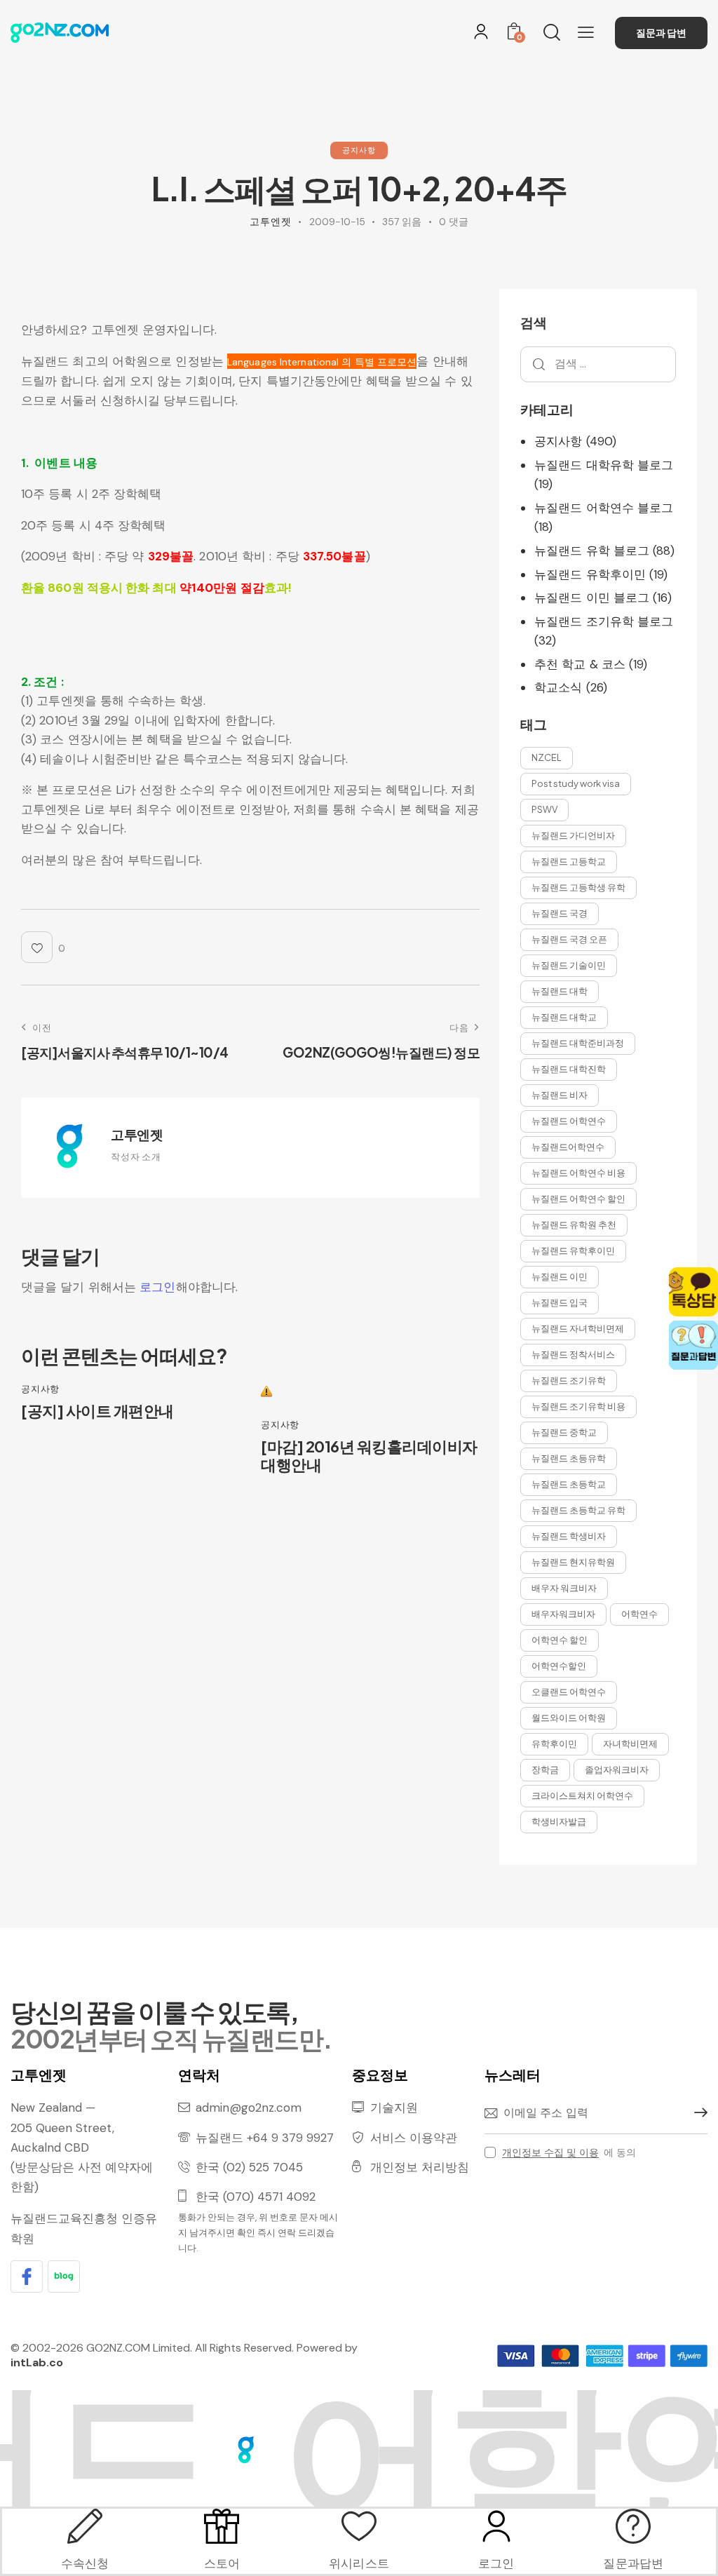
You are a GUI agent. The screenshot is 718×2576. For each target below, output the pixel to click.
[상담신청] (633, 2526)
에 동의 (569, 2152)
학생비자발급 (559, 1821)
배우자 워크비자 (564, 1588)
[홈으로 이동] (60, 33)
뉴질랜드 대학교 (564, 1017)
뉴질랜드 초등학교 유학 (578, 1510)
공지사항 (359, 150)
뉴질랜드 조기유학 (569, 1380)
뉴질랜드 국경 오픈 (569, 939)
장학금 (545, 1769)
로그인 (157, 1287)
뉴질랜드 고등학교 (569, 861)
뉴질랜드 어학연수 (569, 1121)
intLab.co (37, 2362)
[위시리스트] (359, 2526)
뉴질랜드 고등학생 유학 (578, 887)
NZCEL (547, 757)
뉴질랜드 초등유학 (569, 1458)
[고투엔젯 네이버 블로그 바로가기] (64, 2277)
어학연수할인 (559, 1666)
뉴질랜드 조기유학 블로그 (604, 621)
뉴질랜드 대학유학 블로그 (604, 465)
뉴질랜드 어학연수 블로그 (604, 508)
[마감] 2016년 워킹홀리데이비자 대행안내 (369, 1456)
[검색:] (598, 363)
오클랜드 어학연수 (569, 1692)
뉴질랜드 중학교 (564, 1432)
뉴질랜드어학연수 (568, 1147)
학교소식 (558, 687)
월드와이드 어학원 (569, 1718)
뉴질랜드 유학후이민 (590, 574)
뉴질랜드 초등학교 (569, 1484)
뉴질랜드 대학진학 (569, 1069)
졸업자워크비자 (617, 1769)
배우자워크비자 (563, 1614)
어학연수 (639, 1614)
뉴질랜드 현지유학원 (573, 1562)
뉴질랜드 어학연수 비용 (578, 1173)
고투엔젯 (137, 1134)
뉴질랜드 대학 (560, 991)
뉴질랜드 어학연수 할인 (578, 1199)
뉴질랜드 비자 (560, 1095)
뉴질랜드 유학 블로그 (592, 551)
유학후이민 (554, 1744)
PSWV (544, 809)
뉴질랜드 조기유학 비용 (578, 1406)
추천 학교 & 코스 (580, 664)
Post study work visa (576, 783)
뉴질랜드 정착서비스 (573, 1354)
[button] (586, 32)
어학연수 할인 (560, 1640)
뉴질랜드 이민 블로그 (592, 598)
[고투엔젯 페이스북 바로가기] (27, 2277)
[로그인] (481, 32)
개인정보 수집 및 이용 (550, 2153)
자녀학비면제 (630, 1744)
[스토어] (222, 2526)
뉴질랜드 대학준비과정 (578, 1043)
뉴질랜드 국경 (560, 913)
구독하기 (697, 2113)
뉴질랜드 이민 (560, 1276)
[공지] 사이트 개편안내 (97, 1410)
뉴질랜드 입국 (560, 1302)
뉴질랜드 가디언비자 (573, 835)
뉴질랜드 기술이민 (569, 965)
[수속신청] (85, 2526)
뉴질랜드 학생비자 (569, 1536)
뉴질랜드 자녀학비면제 (578, 1328)
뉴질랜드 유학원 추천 (574, 1225)
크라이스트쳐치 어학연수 (582, 1795)
